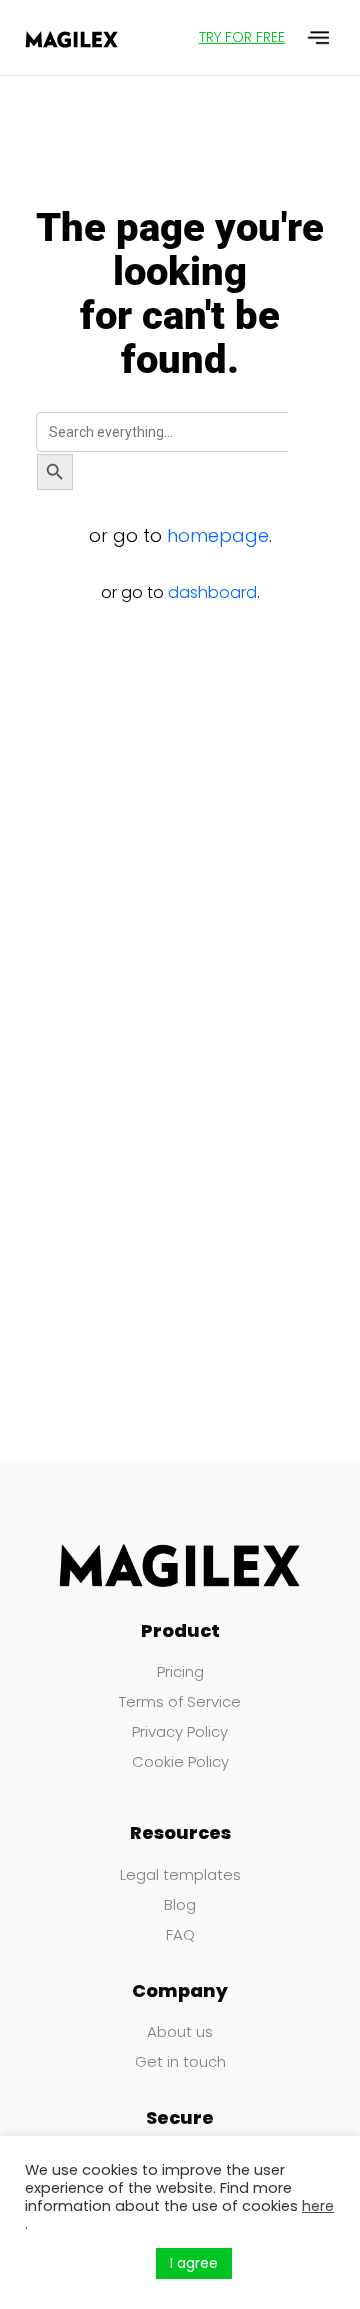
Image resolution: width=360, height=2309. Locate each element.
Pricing (180, 1671)
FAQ (180, 1934)
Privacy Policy (180, 1731)
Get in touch (180, 2061)
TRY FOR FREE (242, 37)
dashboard (212, 592)
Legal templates (180, 1874)
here (318, 2206)
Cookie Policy (180, 1761)
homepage (218, 535)
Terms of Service (180, 1701)
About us (180, 2031)
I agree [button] (194, 2263)
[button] (319, 37)
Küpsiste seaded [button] (85, 2264)
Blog (180, 1904)
